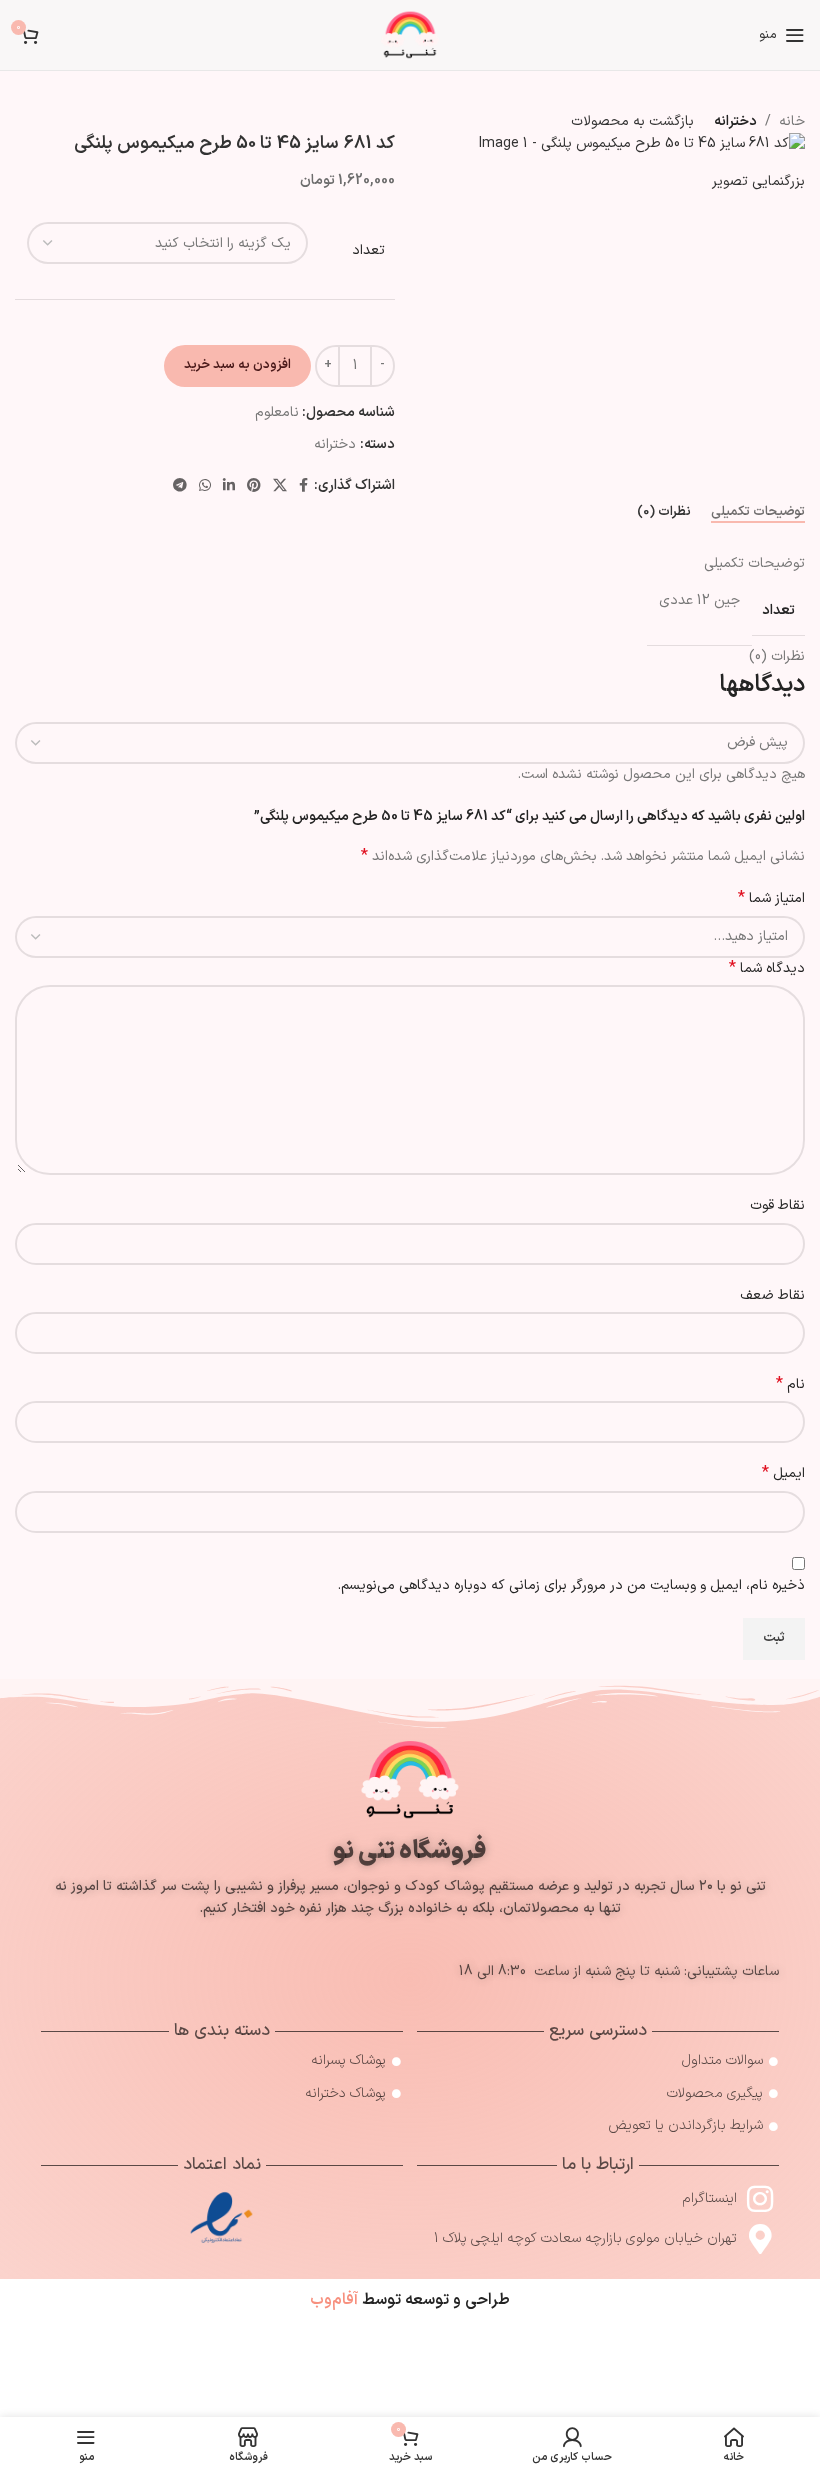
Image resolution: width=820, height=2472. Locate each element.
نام (790, 1385)
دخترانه (335, 444)
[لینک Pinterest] (254, 486)
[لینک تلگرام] (180, 486)
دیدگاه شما (767, 969)
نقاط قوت (777, 1205)
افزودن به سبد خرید (237, 365)
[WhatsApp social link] (205, 486)
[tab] (758, 513)
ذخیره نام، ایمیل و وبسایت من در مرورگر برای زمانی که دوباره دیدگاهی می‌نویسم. (571, 1585)
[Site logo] (410, 34)
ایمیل (783, 1474)
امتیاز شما (771, 899)
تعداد (368, 251)
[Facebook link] (303, 486)
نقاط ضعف (772, 1295)
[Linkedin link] (229, 486)
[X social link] (280, 486)
